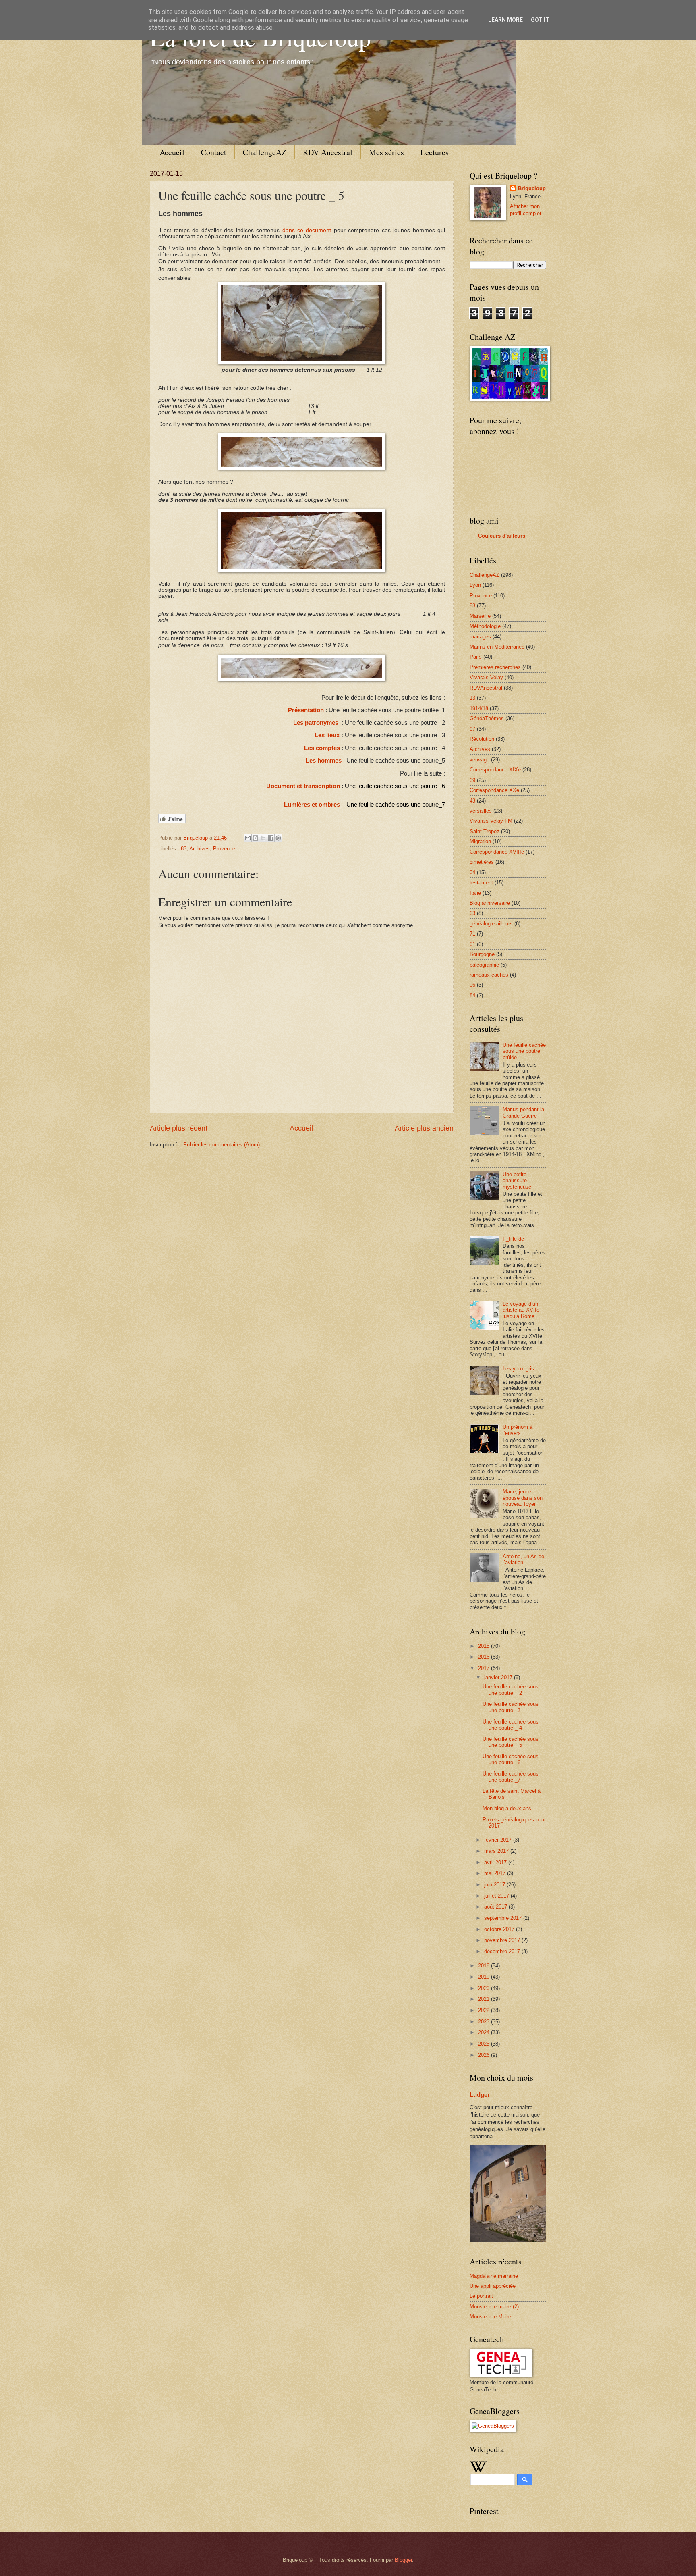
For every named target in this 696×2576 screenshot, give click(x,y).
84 (472, 995)
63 (472, 913)
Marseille (480, 616)
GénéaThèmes (487, 718)
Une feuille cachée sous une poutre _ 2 (511, 1690)
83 (184, 849)
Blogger (403, 2560)
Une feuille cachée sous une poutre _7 (511, 1777)
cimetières (482, 862)
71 (472, 934)
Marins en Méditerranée (497, 647)
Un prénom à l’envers (518, 1430)
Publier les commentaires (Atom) (222, 1145)
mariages (480, 637)
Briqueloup (532, 188)
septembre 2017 (504, 1918)
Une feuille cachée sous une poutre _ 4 (511, 1725)
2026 (485, 2055)
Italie (475, 893)
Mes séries (386, 152)
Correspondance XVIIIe (497, 852)
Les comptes (322, 748)
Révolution (482, 739)
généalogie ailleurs (491, 924)
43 (472, 801)
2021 (485, 1999)
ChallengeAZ (265, 152)
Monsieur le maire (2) (494, 2307)
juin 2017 (495, 1885)
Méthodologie (485, 626)
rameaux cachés (489, 975)
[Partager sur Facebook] (271, 838)
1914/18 (479, 708)
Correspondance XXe (494, 790)
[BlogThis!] (255, 838)
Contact (214, 152)
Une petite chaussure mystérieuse (517, 1181)
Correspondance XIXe (495, 770)
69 (472, 780)
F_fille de (513, 1239)
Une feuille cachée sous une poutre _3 (511, 1707)
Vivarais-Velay (486, 677)
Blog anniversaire (490, 903)
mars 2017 (497, 1851)
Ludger (480, 2095)
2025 (485, 2044)
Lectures (435, 152)
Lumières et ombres (312, 805)
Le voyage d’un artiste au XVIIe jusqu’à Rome (521, 1310)
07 (472, 729)
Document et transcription (303, 786)
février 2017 (499, 1840)
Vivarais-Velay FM (491, 821)
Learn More (505, 20)
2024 (485, 2032)
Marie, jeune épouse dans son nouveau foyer (523, 1498)
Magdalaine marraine (494, 2276)
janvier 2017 (499, 1677)
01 (472, 944)
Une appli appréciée (493, 2286)
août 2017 (496, 1907)
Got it (540, 20)
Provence (224, 849)
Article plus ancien (424, 1128)
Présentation (306, 710)
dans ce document (307, 230)
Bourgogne (482, 954)
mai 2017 (496, 1873)
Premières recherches (495, 667)
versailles (481, 811)
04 (472, 872)
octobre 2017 (500, 1929)
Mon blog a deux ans (507, 1808)
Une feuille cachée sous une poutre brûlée (524, 1051)
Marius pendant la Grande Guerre (523, 1112)
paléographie (484, 965)
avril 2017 (496, 1862)
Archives (200, 849)
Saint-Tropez (485, 831)
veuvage (480, 760)
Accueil (172, 152)
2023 (485, 2022)
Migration (480, 841)
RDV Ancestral (328, 152)
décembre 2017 (503, 1951)
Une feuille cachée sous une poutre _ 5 (511, 1742)
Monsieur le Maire (490, 2317)
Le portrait (481, 2296)
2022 (485, 2010)
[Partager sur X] (263, 838)
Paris (476, 657)
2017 (485, 1668)
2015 (485, 1646)
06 (472, 985)
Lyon (475, 585)
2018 (485, 1966)
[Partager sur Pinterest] (278, 838)
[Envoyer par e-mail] (248, 838)
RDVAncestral (486, 688)
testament (481, 883)
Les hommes (324, 761)
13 (472, 698)
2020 (485, 1988)
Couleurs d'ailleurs (502, 536)
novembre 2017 (503, 1940)
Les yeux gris (518, 1369)
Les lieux (327, 735)
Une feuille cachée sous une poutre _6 (511, 1759)
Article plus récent (179, 1128)
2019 (485, 1977)
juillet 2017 (497, 1896)
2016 (485, 1657)
